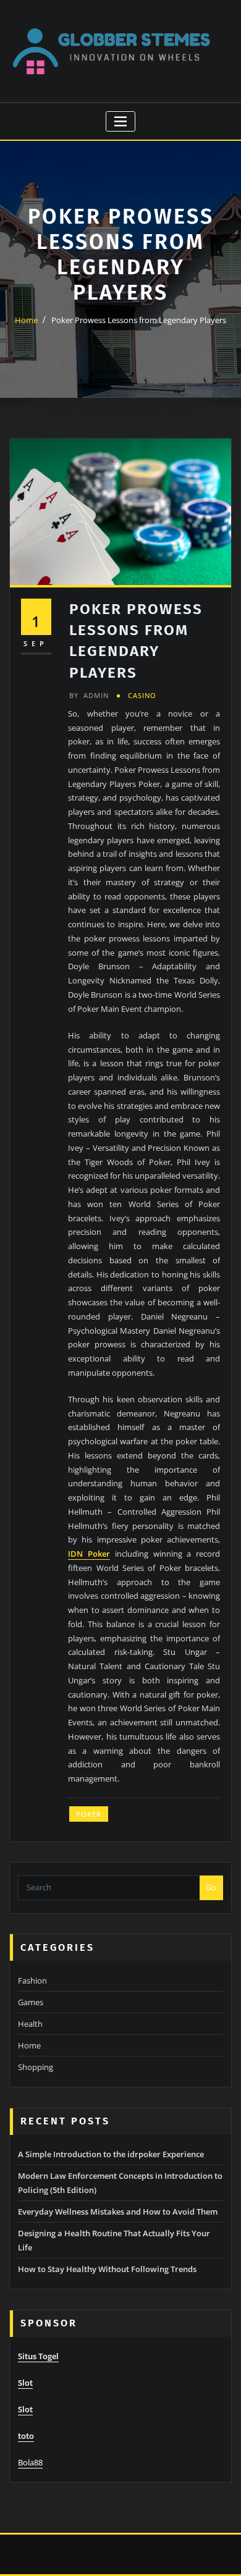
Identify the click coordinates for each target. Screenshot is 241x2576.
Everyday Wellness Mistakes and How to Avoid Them (118, 2212)
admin (89, 695)
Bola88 (30, 2462)
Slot (25, 2383)
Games (31, 2002)
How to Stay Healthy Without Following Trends (107, 2269)
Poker (89, 1814)
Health (30, 2024)
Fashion (32, 1980)
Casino (142, 695)
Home (26, 320)
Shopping (36, 2067)
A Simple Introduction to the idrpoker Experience (111, 2154)
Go (211, 1887)
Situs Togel (38, 2356)
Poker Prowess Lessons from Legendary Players (139, 320)
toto (26, 2436)
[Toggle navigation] (121, 121)
